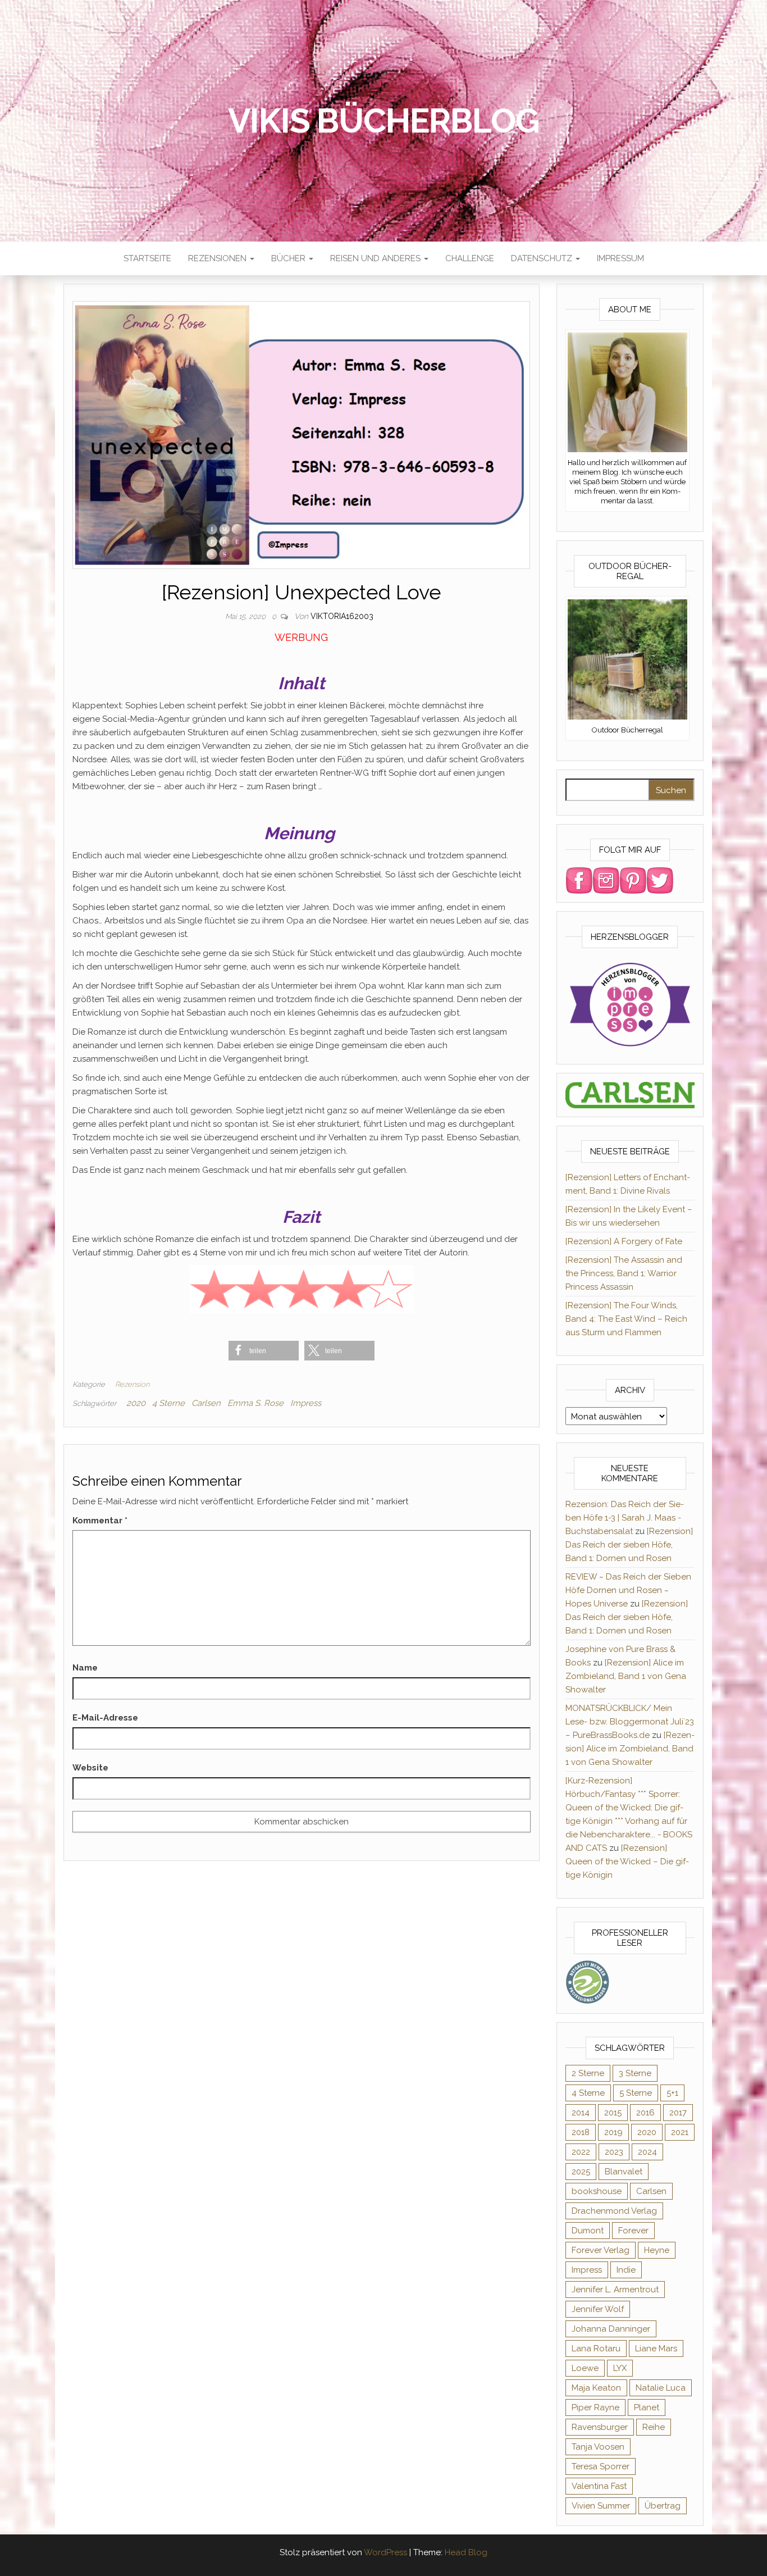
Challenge (470, 258)
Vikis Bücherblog (384, 121)
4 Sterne (168, 1403)
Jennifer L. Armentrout (615, 2290)
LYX (620, 2368)
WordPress (385, 2552)
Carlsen (206, 1403)
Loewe (585, 2368)
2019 (613, 2132)
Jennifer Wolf (598, 2309)
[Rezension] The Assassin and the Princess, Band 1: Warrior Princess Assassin (624, 1273)
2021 (680, 2132)
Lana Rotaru (596, 2349)
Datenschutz (543, 258)
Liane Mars (656, 2349)
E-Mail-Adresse (105, 1718)
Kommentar (100, 1521)
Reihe (654, 2427)
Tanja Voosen (598, 2447)
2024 (647, 2152)
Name (85, 1668)
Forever (633, 2231)
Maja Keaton (596, 2388)
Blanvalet (624, 2172)
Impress (306, 1403)
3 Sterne (635, 2073)
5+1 (672, 2093)
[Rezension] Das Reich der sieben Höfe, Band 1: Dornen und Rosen (629, 1545)
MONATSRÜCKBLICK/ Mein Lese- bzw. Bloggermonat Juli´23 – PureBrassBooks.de (630, 1722)
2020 (136, 1403)
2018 (581, 2132)
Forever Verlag (601, 2250)
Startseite (147, 258)
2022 (581, 2152)
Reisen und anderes (376, 258)
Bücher (289, 258)
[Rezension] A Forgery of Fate (624, 1241)
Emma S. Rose (255, 1403)
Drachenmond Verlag (614, 2211)
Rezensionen (218, 258)
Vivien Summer (601, 2506)
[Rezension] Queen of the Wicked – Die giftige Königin (627, 1862)
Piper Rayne (595, 2407)
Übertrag (663, 2506)
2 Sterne (588, 2073)
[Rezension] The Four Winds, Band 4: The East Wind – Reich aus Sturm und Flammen (626, 1319)
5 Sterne (636, 2093)
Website (90, 1768)
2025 (581, 2172)
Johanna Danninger (611, 2329)
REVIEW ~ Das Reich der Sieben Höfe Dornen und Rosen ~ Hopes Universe (628, 1590)
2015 (613, 2113)
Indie (626, 2270)
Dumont (588, 2231)
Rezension (132, 1384)
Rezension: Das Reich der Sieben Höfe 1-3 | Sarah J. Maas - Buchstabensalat (625, 1518)
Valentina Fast (599, 2486)
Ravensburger (600, 2427)
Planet (647, 2407)
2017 (678, 2113)
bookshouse (597, 2191)
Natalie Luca (661, 2388)
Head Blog (466, 2552)
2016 (645, 2113)
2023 (614, 2152)
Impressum (620, 258)
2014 (581, 2113)
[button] (264, 1351)
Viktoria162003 (342, 616)
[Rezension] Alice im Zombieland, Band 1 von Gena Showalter (626, 1676)
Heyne (657, 2250)
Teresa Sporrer (601, 2466)
